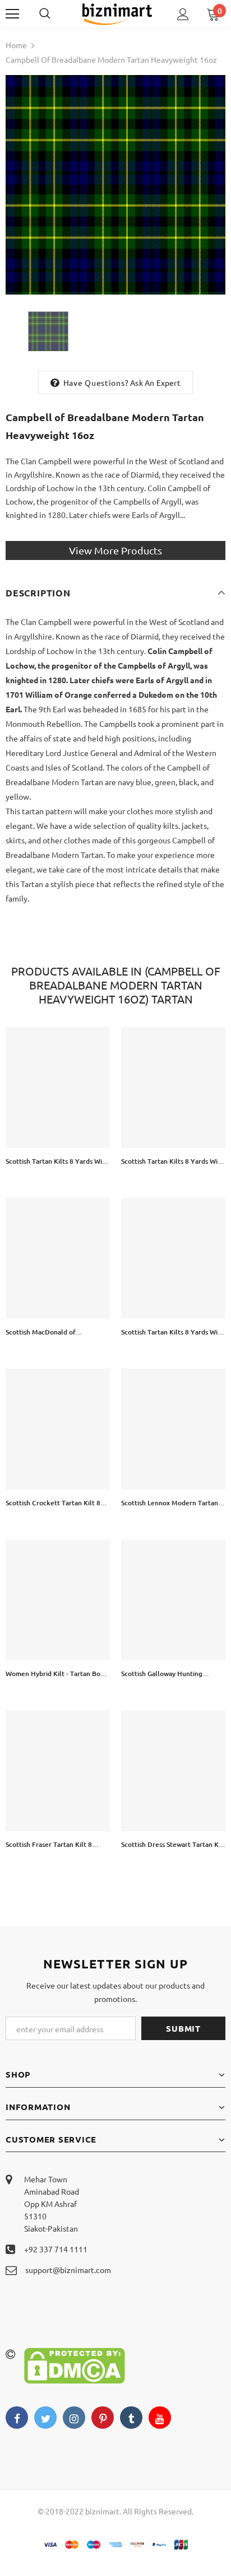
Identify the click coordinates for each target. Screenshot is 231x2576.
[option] (115, 185)
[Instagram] (74, 2418)
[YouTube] (160, 2418)
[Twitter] (45, 2418)
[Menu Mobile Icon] (12, 14)
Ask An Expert (155, 382)
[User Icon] (183, 14)
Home (16, 45)
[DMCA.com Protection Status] (75, 2364)
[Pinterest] (103, 2418)
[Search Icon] (56, 14)
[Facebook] (17, 2418)
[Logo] (117, 13)
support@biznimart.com (68, 2270)
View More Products (115, 550)
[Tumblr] (131, 2418)
